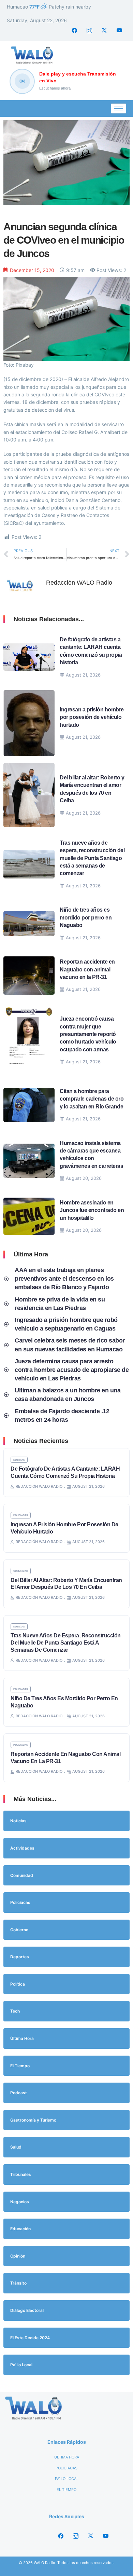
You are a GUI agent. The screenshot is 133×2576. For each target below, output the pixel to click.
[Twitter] (104, 30)
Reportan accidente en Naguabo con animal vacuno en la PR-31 (87, 969)
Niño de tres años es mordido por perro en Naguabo (86, 917)
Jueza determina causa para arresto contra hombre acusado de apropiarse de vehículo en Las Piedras (72, 1370)
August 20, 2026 (84, 1178)
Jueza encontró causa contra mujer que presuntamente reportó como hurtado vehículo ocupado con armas (88, 1034)
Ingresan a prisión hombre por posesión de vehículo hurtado (92, 717)
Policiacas (21, 1515)
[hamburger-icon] (119, 108)
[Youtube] (119, 30)
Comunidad (21, 1571)
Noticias (19, 1460)
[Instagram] (89, 30)
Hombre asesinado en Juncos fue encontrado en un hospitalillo (92, 1210)
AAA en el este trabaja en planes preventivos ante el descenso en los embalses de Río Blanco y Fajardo (64, 1279)
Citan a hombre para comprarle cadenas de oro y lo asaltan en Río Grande (92, 1099)
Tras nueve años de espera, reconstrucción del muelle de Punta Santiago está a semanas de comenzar (92, 858)
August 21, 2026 (83, 675)
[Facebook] (74, 30)
